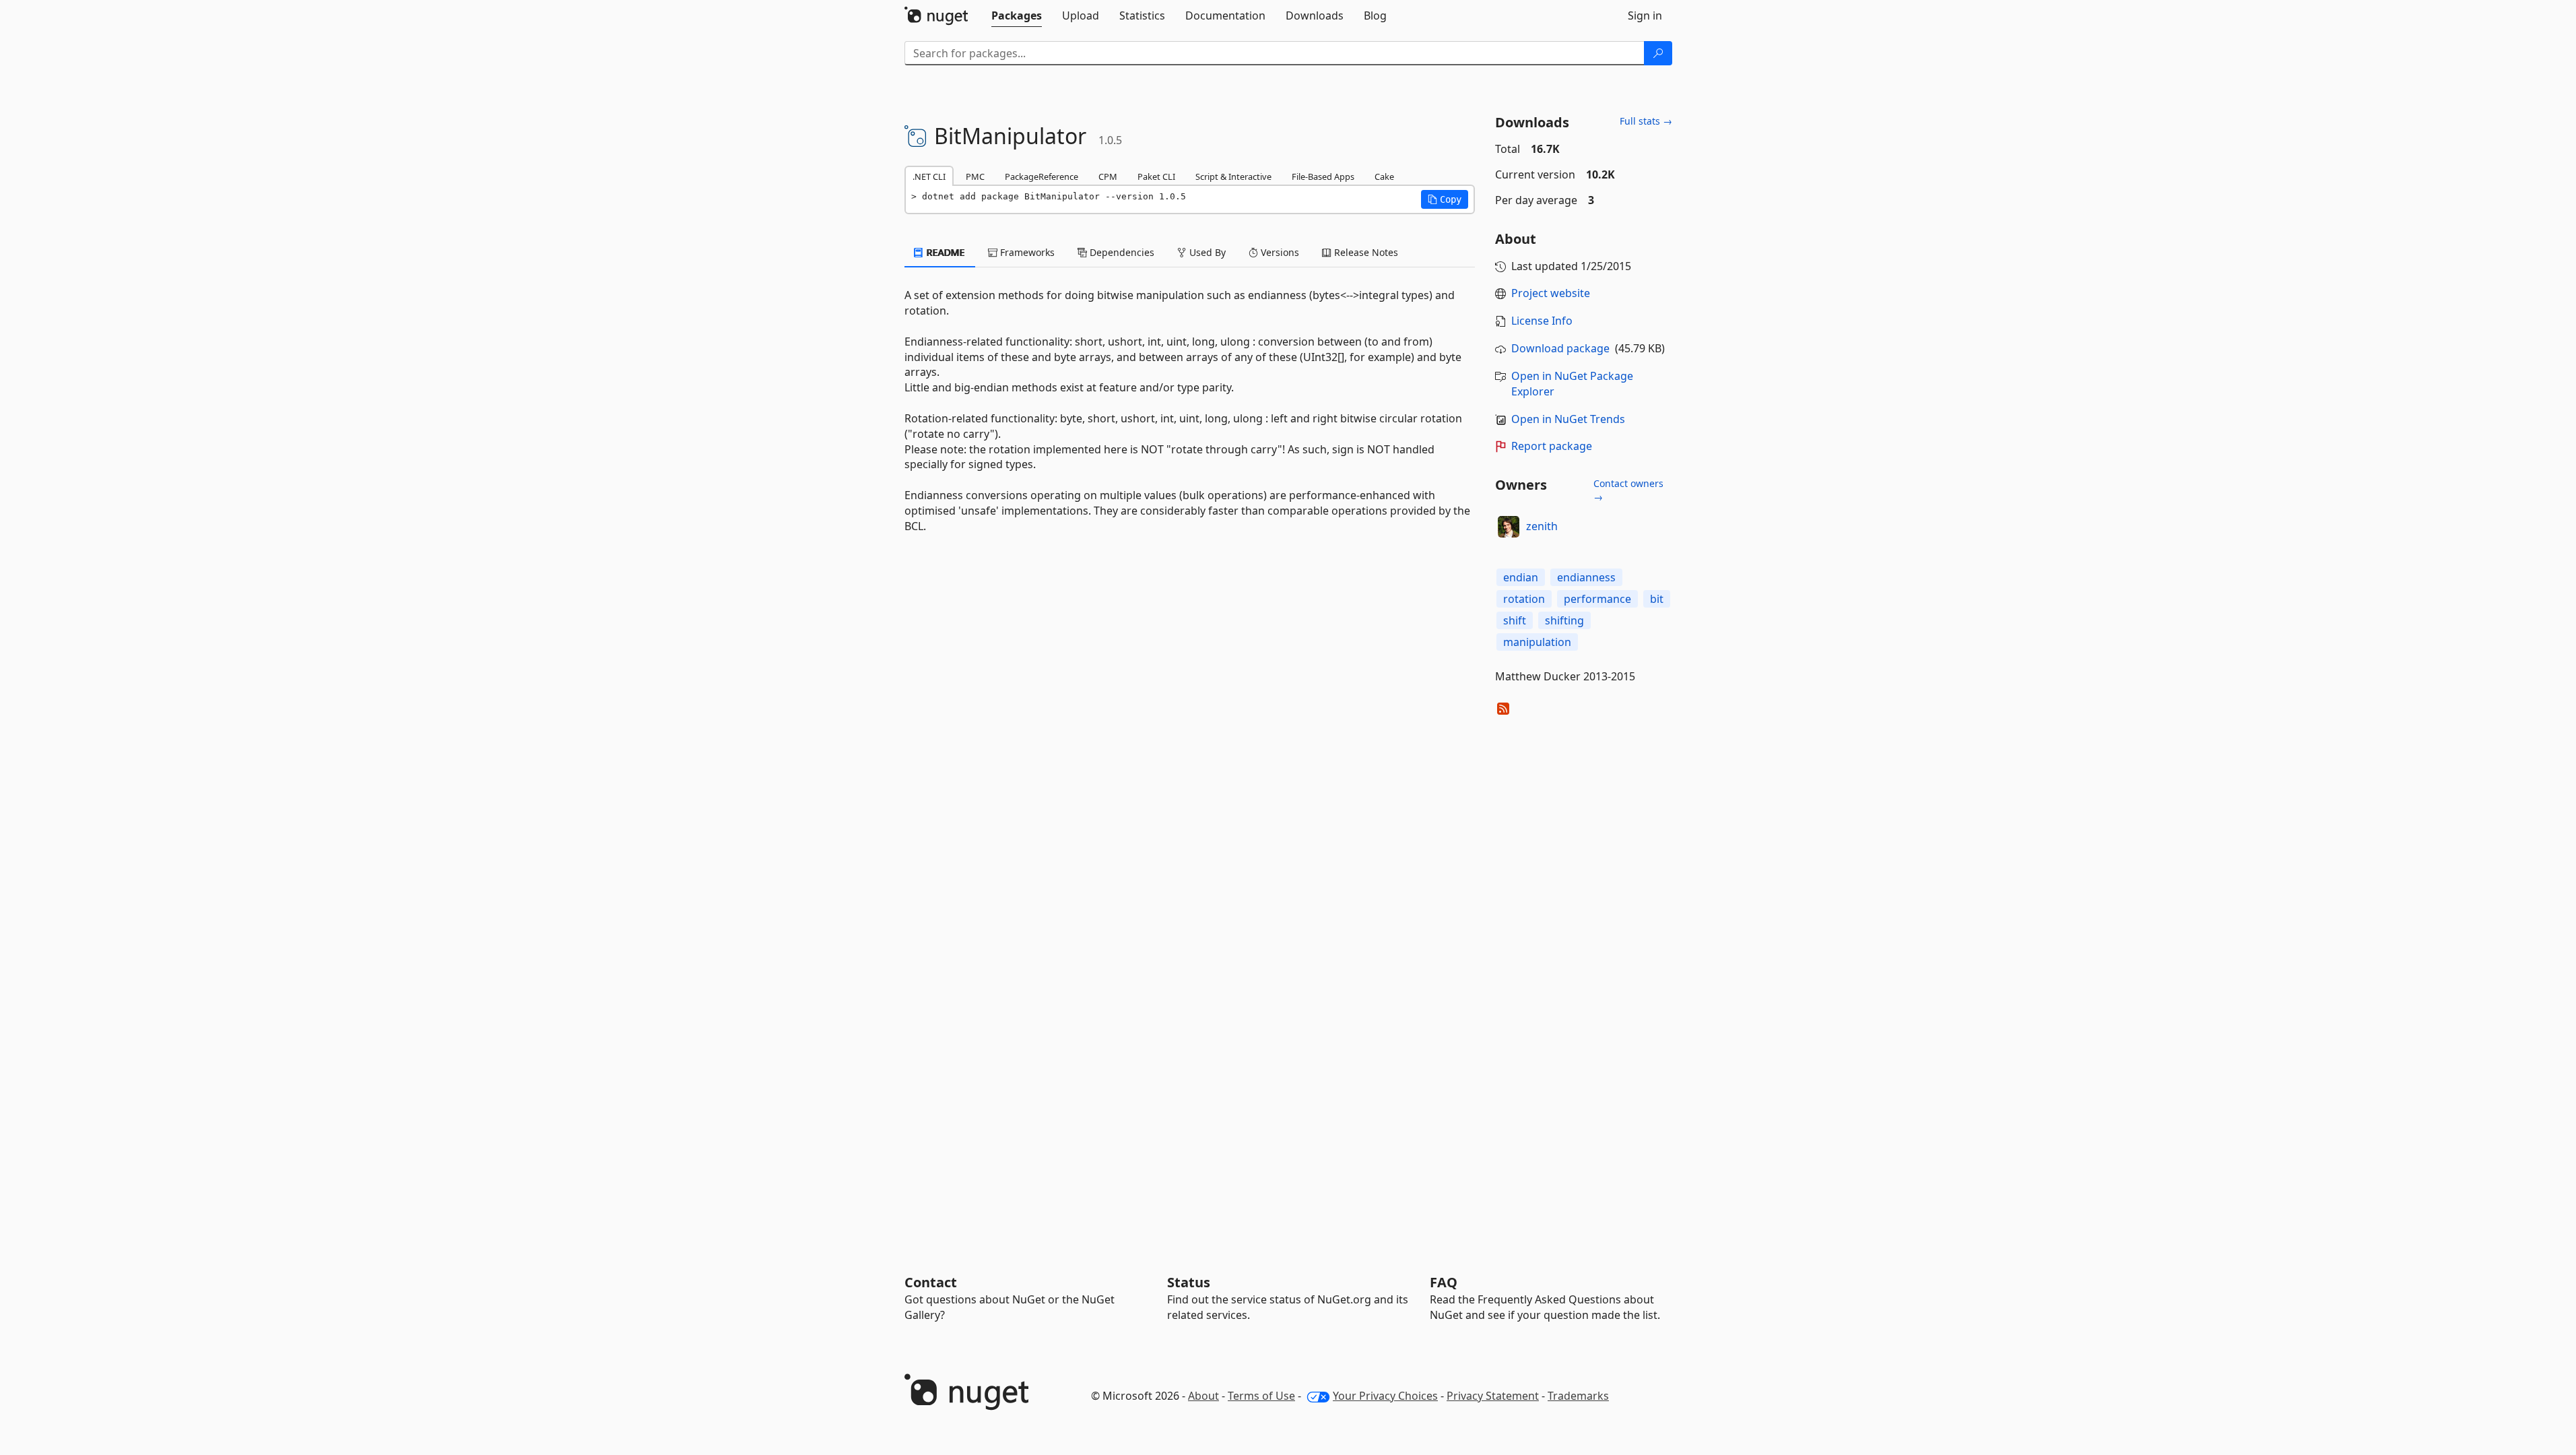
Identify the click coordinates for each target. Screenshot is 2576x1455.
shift (1515, 620)
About (1203, 1396)
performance (1597, 599)
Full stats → (1646, 121)
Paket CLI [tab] (1156, 176)
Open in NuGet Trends (1568, 419)
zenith (1542, 526)
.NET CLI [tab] (929, 176)
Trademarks (1578, 1396)
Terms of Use (1261, 1396)
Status (1189, 1282)
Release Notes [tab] (1365, 252)
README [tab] (945, 252)
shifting (1564, 620)
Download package (1560, 348)
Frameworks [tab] (1026, 252)
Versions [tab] (1279, 252)
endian (1521, 577)
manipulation (1537, 642)
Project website (1551, 293)
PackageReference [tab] (1042, 176)
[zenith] (1509, 527)
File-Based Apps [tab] (1323, 176)
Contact (931, 1282)
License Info (1542, 321)
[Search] (1658, 53)
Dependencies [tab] (1121, 252)
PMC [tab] (975, 176)
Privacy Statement (1493, 1396)
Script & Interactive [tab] (1233, 176)
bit (1657, 599)
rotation (1524, 599)
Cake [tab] (1384, 176)
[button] (1445, 199)
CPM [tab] (1108, 176)
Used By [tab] (1206, 252)
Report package (1552, 446)
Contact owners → (1628, 490)
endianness (1586, 577)
